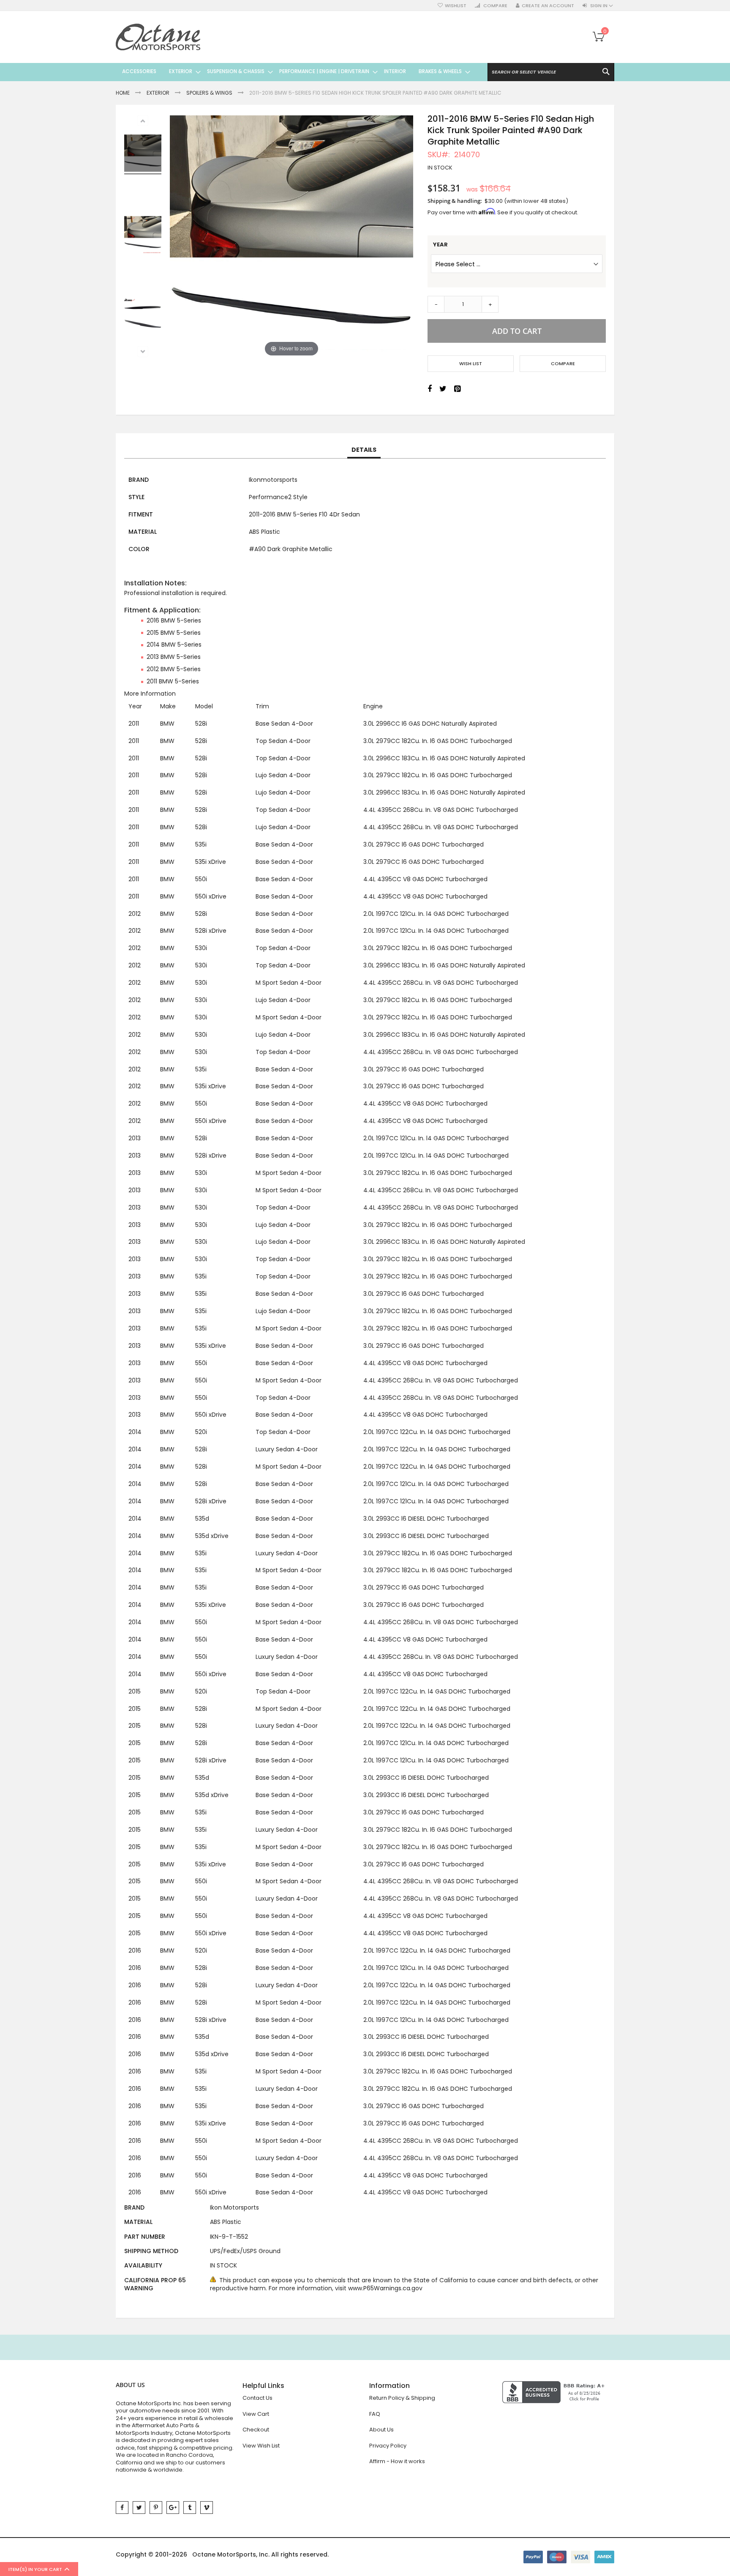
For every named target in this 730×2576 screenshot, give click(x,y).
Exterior (158, 93)
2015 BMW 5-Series (174, 633)
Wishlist (456, 6)
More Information (150, 694)
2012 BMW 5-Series (174, 669)
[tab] (364, 450)
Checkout (256, 2430)
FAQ (375, 2414)
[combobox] (551, 72)
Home (123, 93)
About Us (381, 2430)
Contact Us (257, 2398)
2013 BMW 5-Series (174, 657)
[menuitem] (139, 71)
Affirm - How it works (397, 2461)
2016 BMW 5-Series (174, 620)
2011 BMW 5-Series (173, 681)
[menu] (293, 71)
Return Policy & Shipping (402, 2398)
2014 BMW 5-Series (174, 645)
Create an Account (548, 6)
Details (364, 450)
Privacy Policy (388, 2446)
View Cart (256, 2414)
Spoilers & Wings (209, 93)
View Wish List (261, 2446)
